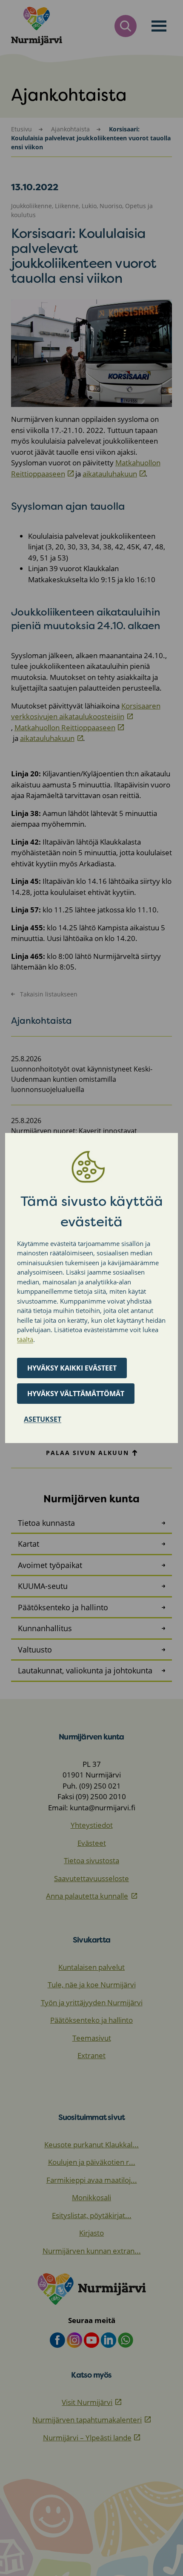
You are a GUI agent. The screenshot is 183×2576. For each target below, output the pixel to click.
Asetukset (43, 1419)
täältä (25, 1339)
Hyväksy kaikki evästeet (72, 1368)
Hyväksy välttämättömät (76, 1394)
